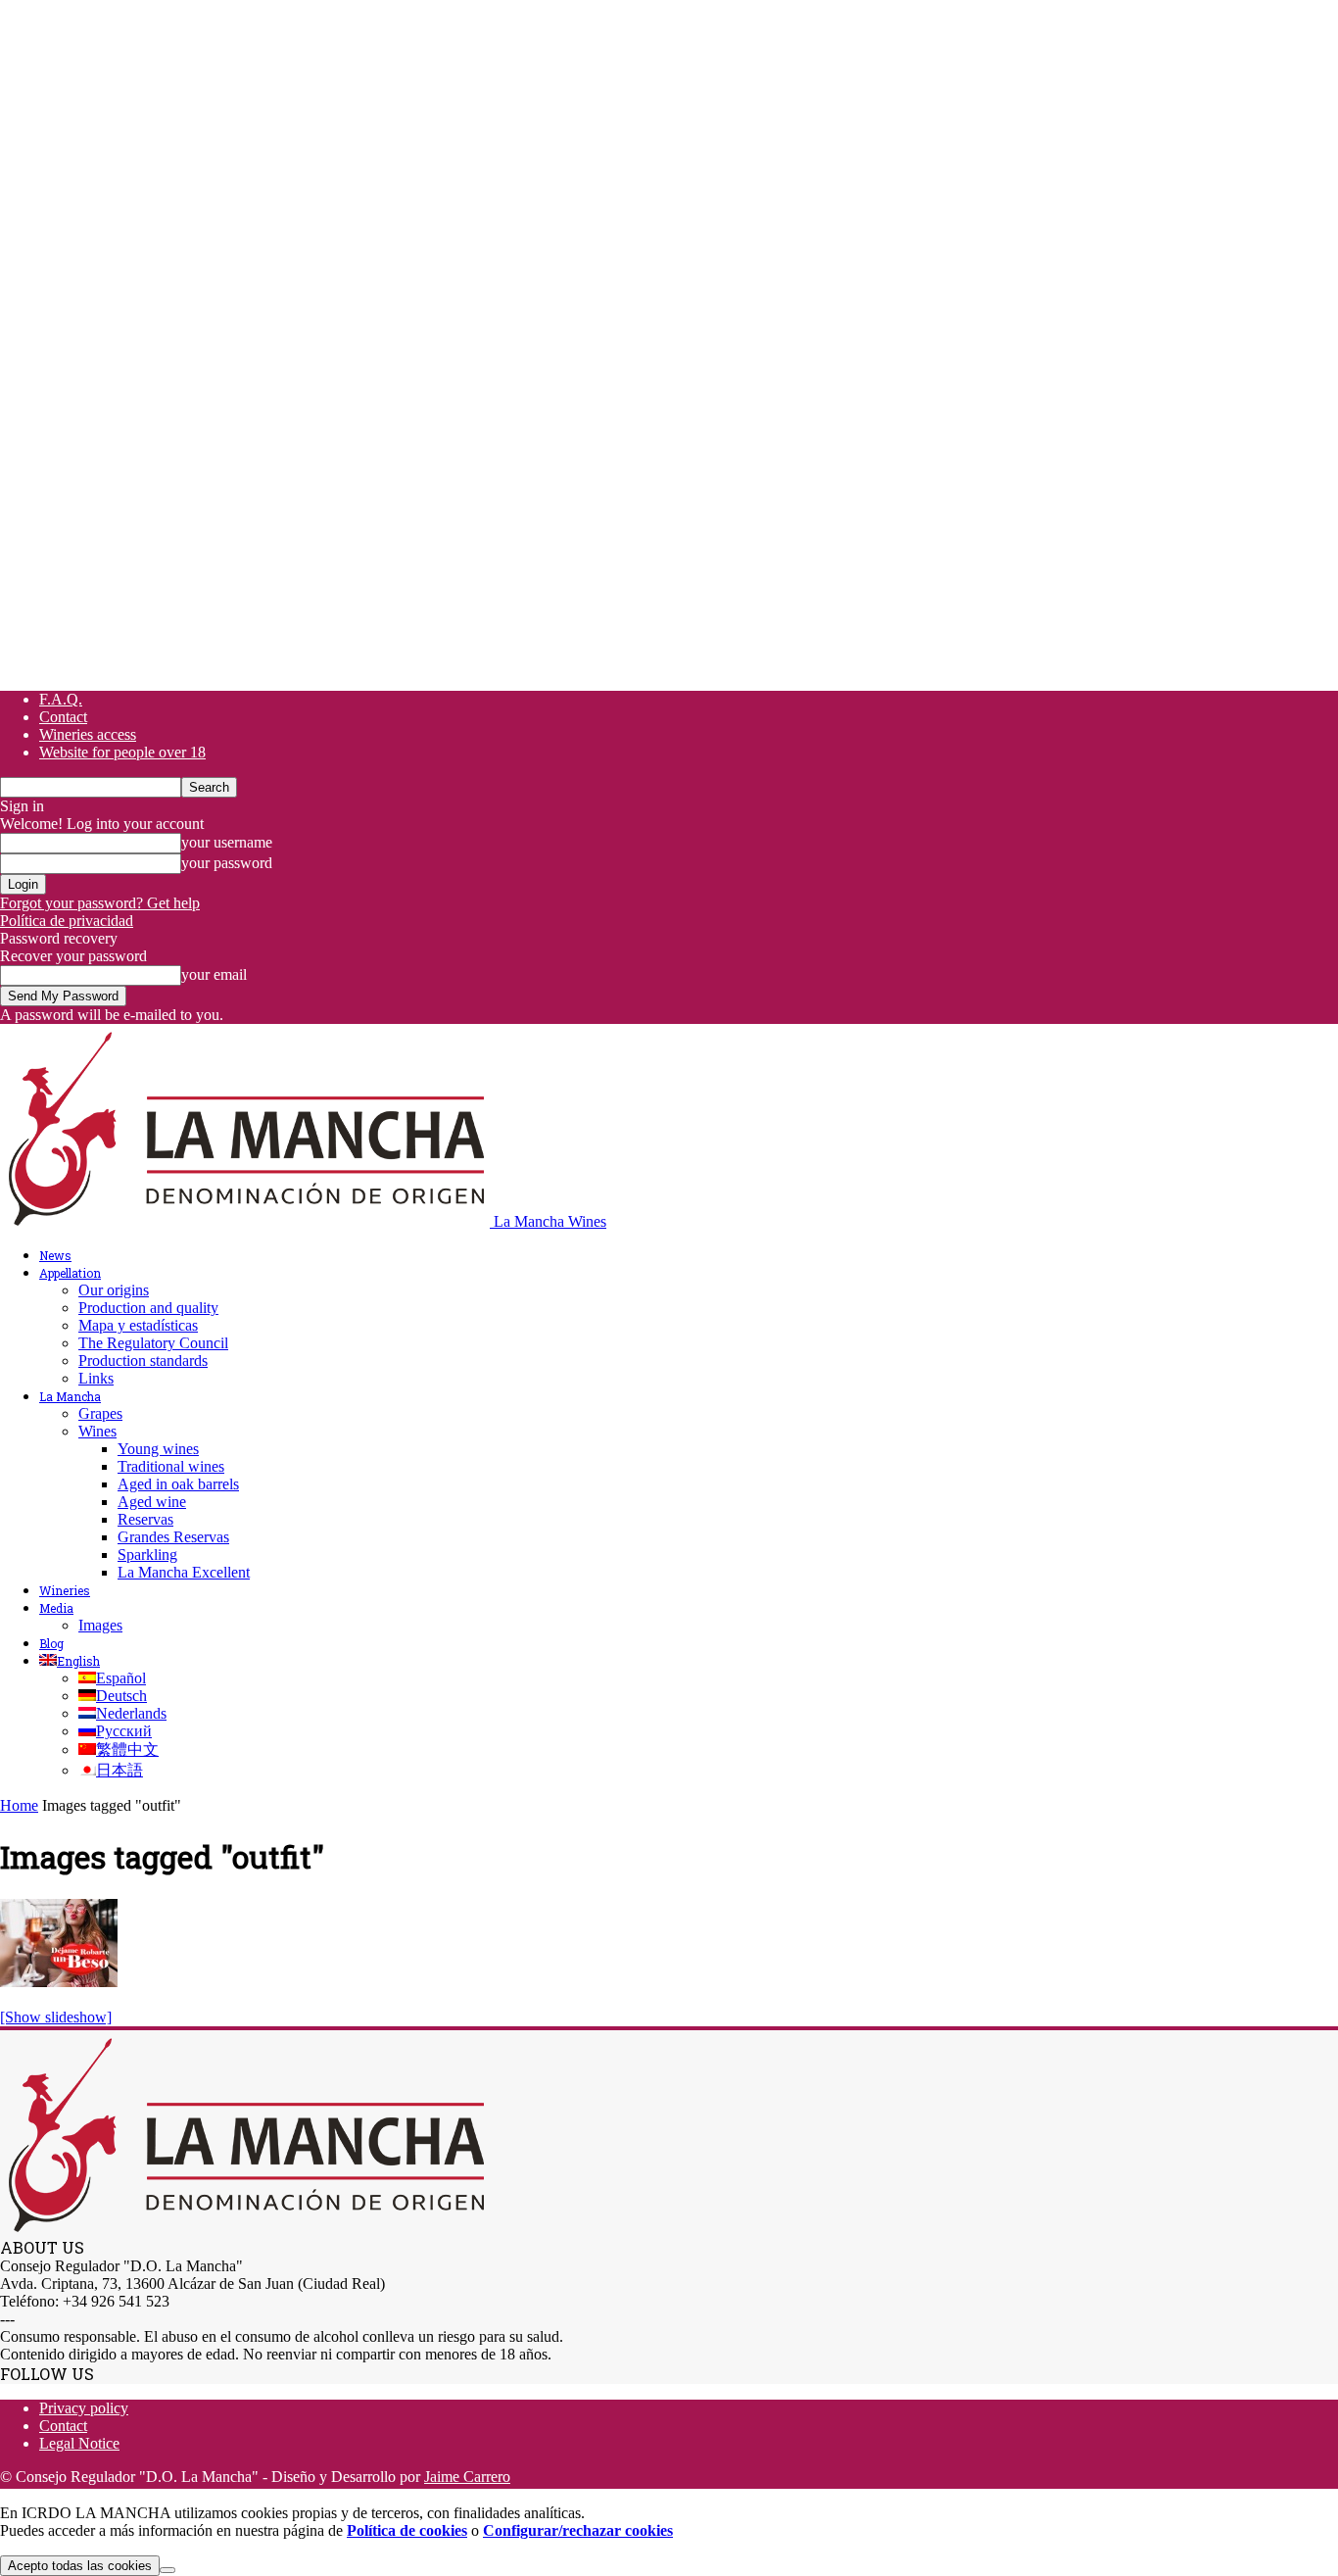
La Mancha (70, 1396)
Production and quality (148, 1308)
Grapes (100, 1413)
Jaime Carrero (467, 2477)
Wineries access (88, 734)
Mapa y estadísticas (138, 1325)
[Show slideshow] (56, 2017)
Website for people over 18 (122, 752)
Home (19, 1805)
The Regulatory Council (153, 1343)
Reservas (145, 1519)
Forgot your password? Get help (100, 903)
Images (100, 1625)
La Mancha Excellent (184, 1572)
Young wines (158, 1449)
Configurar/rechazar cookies (578, 2530)
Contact (63, 717)
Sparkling (147, 1555)
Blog (51, 1643)
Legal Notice (79, 2443)
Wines (97, 1431)
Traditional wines (171, 1466)
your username (227, 842)
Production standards (143, 1361)
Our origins (114, 1290)
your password (227, 863)
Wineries (65, 1590)
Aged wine (152, 1502)
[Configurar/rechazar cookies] (167, 2570)
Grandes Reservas (173, 1537)
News (55, 1255)
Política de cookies (407, 2530)
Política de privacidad (67, 921)
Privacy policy (84, 2408)
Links (96, 1378)
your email (214, 974)
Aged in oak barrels (178, 1484)
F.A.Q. (61, 699)
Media (56, 1608)
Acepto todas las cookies (80, 2566)
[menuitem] (70, 1661)
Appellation (70, 1273)
